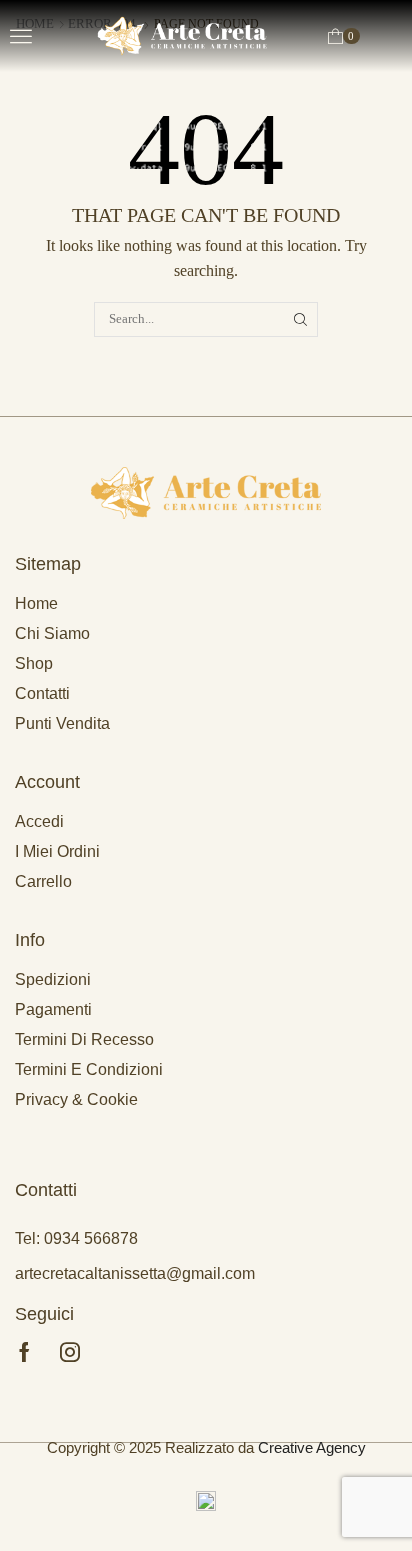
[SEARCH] (301, 319)
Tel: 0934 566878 (76, 1238)
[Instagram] (70, 1352)
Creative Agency (312, 1447)
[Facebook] (24, 1352)
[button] (21, 36)
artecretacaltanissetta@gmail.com (135, 1273)
